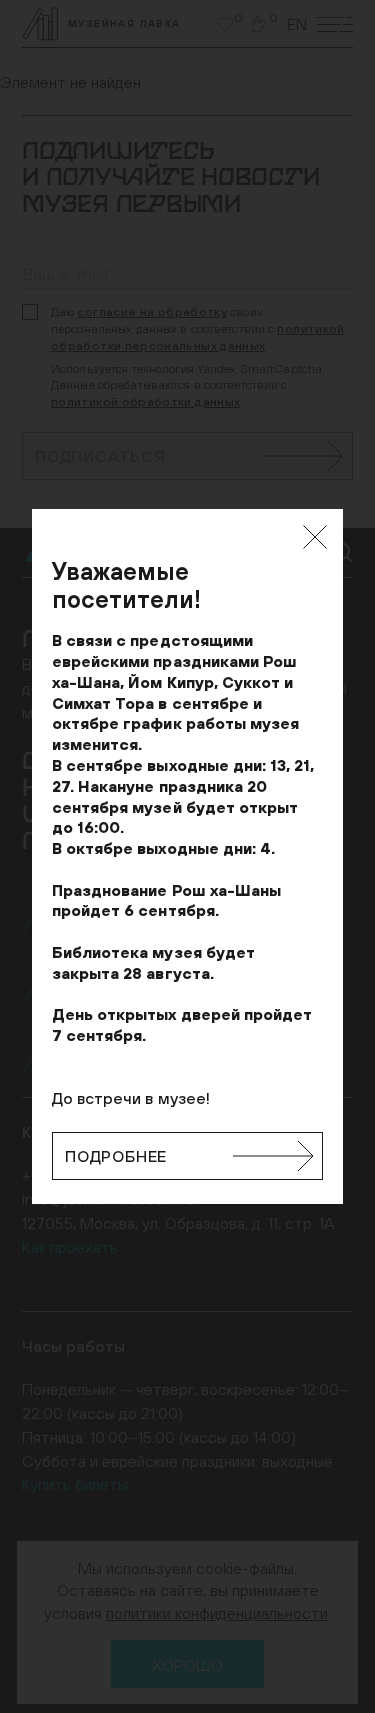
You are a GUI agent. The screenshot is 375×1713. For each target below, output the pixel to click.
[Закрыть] (315, 537)
